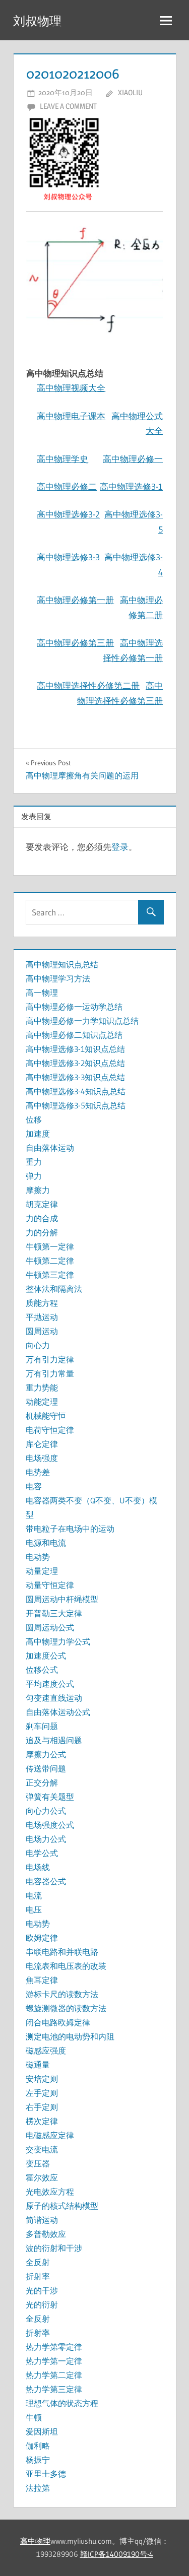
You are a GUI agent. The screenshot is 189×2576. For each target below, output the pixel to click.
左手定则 (42, 2093)
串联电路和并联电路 (62, 1952)
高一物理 (42, 993)
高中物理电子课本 (71, 416)
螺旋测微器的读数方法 (66, 2008)
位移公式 (42, 1670)
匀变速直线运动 (54, 1698)
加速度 (38, 1134)
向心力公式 (46, 1811)
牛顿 (34, 2417)
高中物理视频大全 (71, 388)
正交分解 (42, 1782)
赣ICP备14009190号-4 (117, 2554)
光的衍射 (42, 2304)
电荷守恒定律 (50, 1430)
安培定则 (42, 2079)
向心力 (38, 1345)
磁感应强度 (46, 2051)
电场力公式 (46, 1839)
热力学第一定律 (54, 2361)
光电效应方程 (50, 2192)
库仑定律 (42, 1444)
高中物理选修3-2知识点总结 (75, 1063)
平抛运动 (42, 1317)
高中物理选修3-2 (68, 514)
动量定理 (42, 1571)
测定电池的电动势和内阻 (70, 2036)
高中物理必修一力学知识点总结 (82, 1021)
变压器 (38, 2163)
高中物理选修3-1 (131, 486)
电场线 (38, 1867)
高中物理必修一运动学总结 (74, 1007)
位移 (34, 1119)
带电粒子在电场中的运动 (70, 1529)
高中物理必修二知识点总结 (74, 1035)
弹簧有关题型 (50, 1797)
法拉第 (38, 2488)
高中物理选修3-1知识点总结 (75, 1049)
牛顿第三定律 (50, 1275)
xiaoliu (130, 92)
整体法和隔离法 (54, 1289)
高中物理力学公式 (58, 1641)
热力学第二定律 (54, 2375)
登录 (120, 847)
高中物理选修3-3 (68, 557)
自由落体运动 (50, 1148)
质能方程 (42, 1303)
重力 (34, 1162)
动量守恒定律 (50, 1585)
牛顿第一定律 (50, 1246)
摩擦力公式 (46, 1754)
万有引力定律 (50, 1359)
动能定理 (42, 1402)
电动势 (38, 1557)
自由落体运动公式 (58, 1712)
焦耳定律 (42, 1980)
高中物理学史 (62, 459)
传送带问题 (46, 1768)
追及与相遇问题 (54, 1740)
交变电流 (42, 2149)
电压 (34, 1909)
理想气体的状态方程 (62, 2403)
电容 (34, 1486)
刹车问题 (42, 1726)
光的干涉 (42, 2290)
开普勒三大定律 (54, 1613)
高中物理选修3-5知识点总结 (76, 1105)
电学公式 (42, 1853)
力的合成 (42, 1218)
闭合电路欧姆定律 (58, 2022)
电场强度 (42, 1458)
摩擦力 (38, 1190)
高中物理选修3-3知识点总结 (75, 1077)
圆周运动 (42, 1331)
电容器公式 (46, 1881)
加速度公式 (46, 1656)
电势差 (38, 1472)
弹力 (34, 1176)
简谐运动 (42, 2220)
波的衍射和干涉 (54, 2248)
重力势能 (42, 1388)
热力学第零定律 (54, 2347)
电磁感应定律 (50, 2135)
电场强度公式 (50, 1825)
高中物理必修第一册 (75, 600)
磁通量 (38, 2065)
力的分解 (42, 1232)
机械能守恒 (46, 1416)
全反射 (38, 2262)
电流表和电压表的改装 (66, 1966)
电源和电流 (46, 1543)
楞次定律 (42, 2121)
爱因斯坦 (42, 2431)
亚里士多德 (46, 2474)
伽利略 (38, 2446)
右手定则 (42, 2107)
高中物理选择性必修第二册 (88, 685)
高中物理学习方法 (58, 978)
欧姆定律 (42, 1938)
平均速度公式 (50, 1684)
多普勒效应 (46, 2234)
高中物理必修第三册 (75, 643)
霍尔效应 (42, 2177)
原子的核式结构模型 (62, 2206)
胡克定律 (42, 1204)
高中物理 (35, 2541)
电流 (34, 1895)
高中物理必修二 (67, 486)
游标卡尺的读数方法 (62, 1994)
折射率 (38, 2276)
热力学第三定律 (54, 2389)
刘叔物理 (37, 21)
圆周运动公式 (50, 1627)
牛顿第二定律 (50, 1261)
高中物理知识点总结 (62, 964)
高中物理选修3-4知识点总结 (76, 1091)
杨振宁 (38, 2460)
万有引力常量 (50, 1373)
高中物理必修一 (133, 459)
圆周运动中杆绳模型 (62, 1599)
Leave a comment (68, 106)
